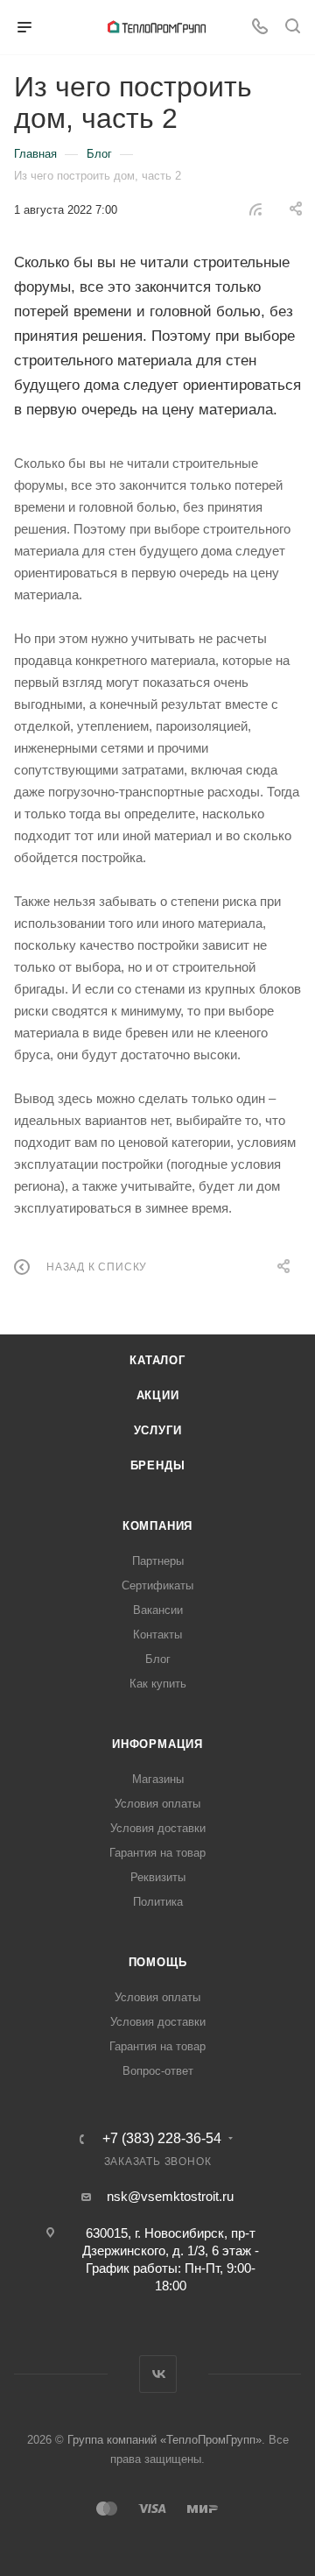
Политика (158, 1902)
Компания (157, 1526)
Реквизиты (158, 1877)
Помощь (158, 1962)
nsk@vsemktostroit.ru (170, 2196)
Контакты (157, 1635)
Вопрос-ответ (158, 2071)
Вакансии (158, 1610)
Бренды (158, 1465)
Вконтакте (158, 2374)
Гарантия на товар (157, 1853)
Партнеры (158, 1561)
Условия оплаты (157, 1804)
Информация (157, 1744)
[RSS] (255, 209)
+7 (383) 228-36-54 (162, 2139)
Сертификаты (157, 1585)
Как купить (158, 1684)
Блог (158, 1659)
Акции (158, 1395)
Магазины (158, 1779)
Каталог (157, 1360)
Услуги (158, 1430)
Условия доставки (158, 1828)
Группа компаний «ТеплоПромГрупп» (164, 2440)
